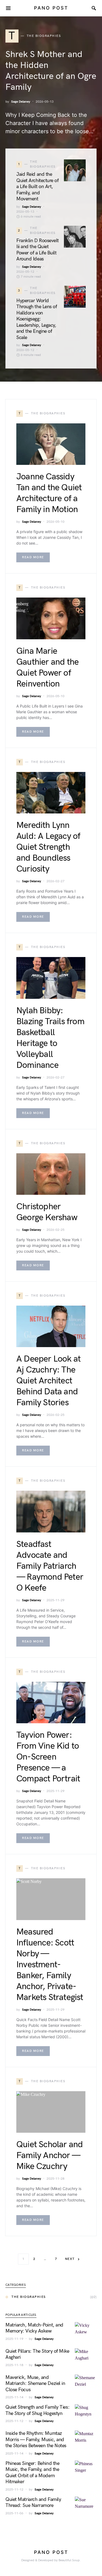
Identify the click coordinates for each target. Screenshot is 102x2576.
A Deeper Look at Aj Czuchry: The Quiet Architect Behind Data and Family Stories (48, 1381)
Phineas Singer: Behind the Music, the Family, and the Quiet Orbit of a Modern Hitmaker (32, 2473)
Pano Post (51, 8)
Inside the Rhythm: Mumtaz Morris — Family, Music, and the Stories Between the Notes (36, 2440)
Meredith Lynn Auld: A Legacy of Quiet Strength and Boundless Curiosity (48, 847)
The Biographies (29, 2297)
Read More (33, 557)
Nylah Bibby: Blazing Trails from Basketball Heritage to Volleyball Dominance (50, 1038)
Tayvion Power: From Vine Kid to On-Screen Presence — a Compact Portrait (48, 1757)
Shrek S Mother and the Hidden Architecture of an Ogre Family (51, 71)
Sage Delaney (21, 102)
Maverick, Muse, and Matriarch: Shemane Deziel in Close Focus (35, 2384)
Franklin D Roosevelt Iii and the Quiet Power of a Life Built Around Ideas (38, 250)
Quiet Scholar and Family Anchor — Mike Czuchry (50, 2155)
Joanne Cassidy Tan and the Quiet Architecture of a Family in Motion (49, 493)
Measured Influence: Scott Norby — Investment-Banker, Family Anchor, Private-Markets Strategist (50, 1965)
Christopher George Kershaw (47, 1212)
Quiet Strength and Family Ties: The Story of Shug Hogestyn (37, 2410)
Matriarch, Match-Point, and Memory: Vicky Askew (34, 2328)
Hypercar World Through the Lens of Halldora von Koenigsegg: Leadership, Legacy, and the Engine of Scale (37, 319)
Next (70, 2259)
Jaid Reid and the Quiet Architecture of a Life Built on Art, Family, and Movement (38, 187)
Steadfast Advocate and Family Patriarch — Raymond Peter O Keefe (50, 1566)
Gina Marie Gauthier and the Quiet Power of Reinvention (47, 668)
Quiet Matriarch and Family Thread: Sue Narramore (33, 2503)
